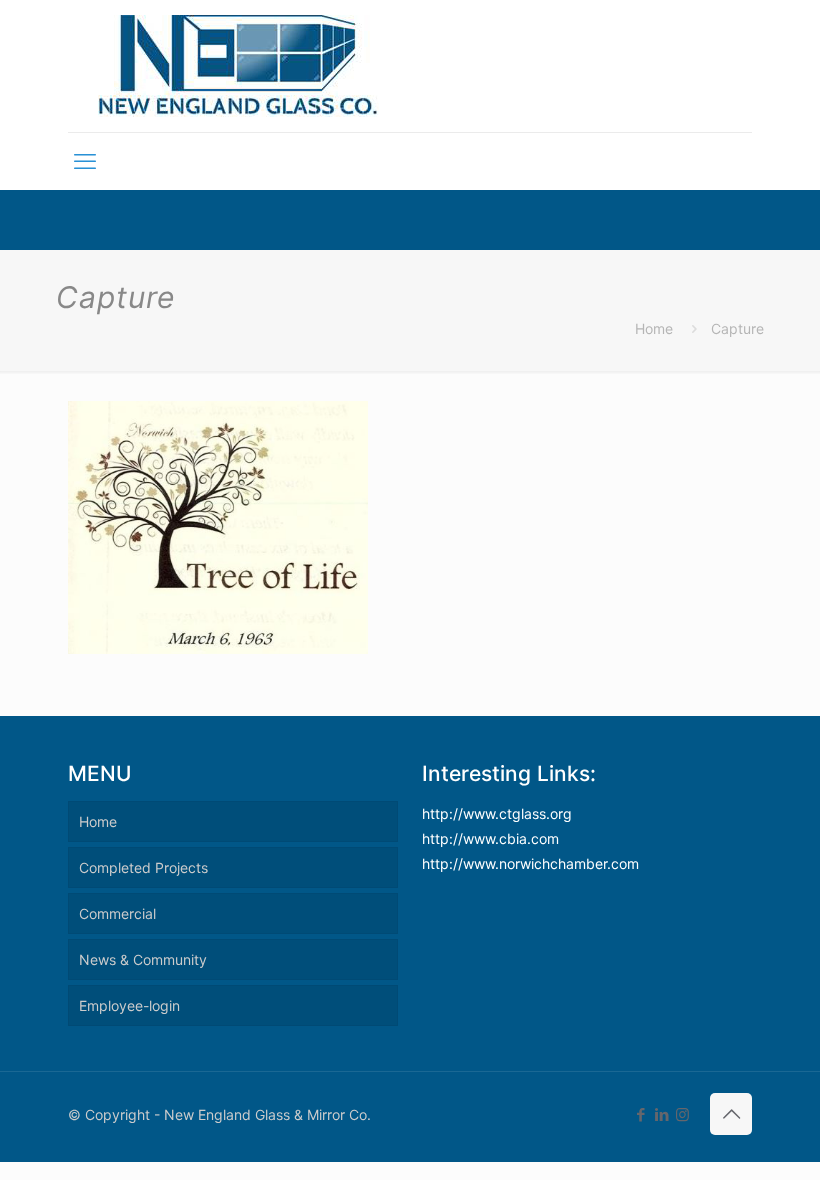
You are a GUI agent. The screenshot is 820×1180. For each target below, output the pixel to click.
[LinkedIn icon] (661, 1114)
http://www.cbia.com (490, 838)
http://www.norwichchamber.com (530, 863)
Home (654, 328)
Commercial (117, 913)
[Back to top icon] (731, 1114)
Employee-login (129, 1005)
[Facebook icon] (640, 1114)
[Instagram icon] (682, 1114)
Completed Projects (143, 867)
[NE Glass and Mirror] (238, 66)
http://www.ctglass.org (497, 813)
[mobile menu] (85, 161)
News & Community (143, 959)
